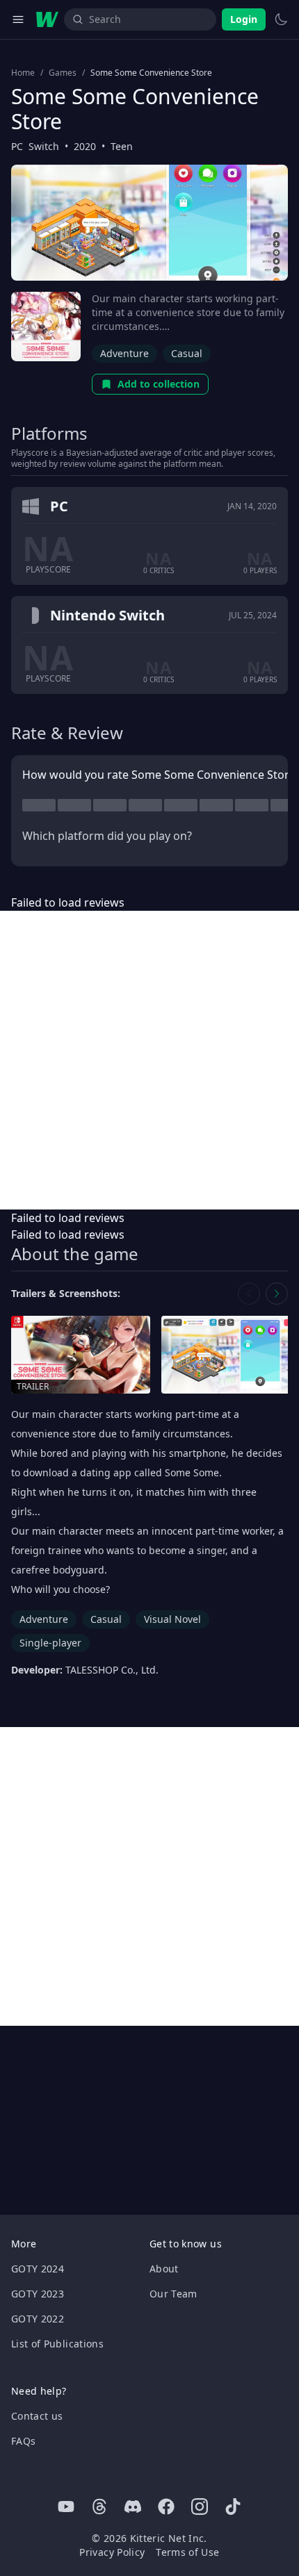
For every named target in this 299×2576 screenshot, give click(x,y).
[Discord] (133, 2507)
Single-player (50, 1643)
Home (23, 73)
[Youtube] (66, 2507)
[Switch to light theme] (281, 19)
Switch (44, 146)
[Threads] (99, 2507)
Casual (187, 353)
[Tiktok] (233, 2507)
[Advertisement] (149, 1060)
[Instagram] (200, 2507)
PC (17, 146)
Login (244, 19)
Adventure (124, 353)
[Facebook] (166, 2507)
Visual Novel (172, 1619)
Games (63, 73)
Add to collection (159, 384)
